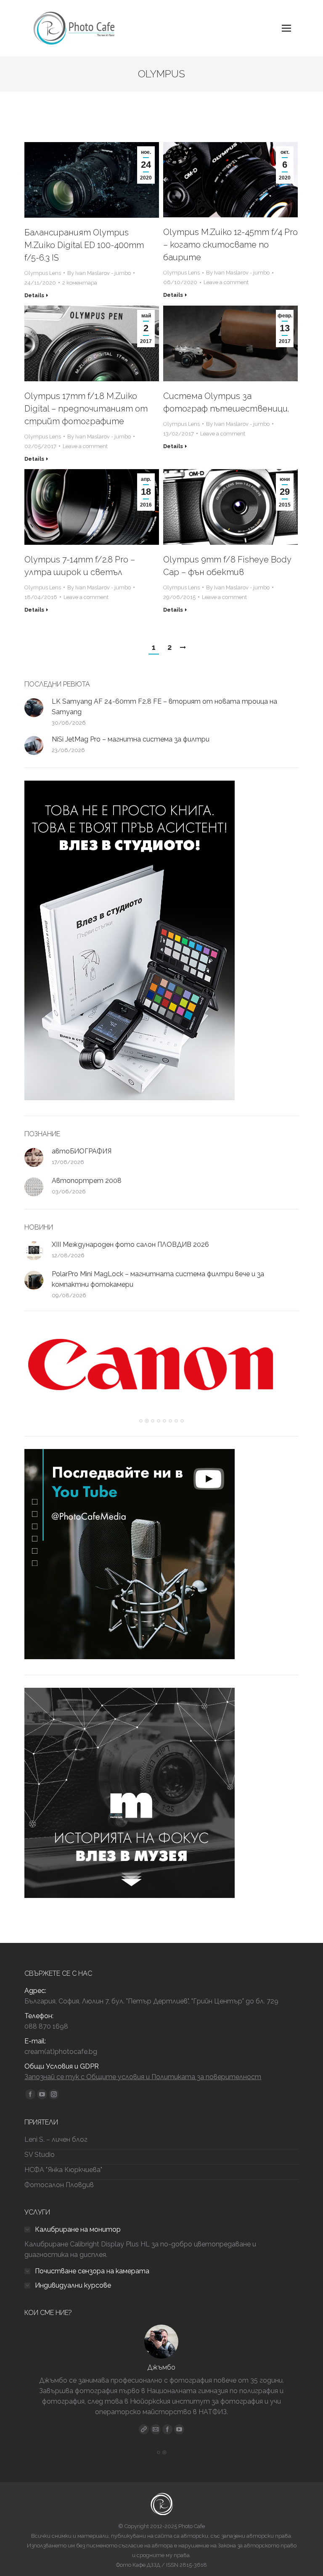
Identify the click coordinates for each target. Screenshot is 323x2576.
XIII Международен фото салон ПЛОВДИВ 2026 (130, 1244)
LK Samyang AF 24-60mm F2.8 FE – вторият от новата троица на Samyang (164, 707)
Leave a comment (226, 282)
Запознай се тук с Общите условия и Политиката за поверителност (143, 2077)
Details (34, 295)
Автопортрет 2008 (87, 1181)
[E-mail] (156, 2429)
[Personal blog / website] (144, 2429)
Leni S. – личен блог (56, 2139)
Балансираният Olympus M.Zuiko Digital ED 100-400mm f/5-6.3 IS (84, 245)
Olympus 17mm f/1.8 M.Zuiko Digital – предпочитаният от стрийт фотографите (86, 409)
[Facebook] (167, 2429)
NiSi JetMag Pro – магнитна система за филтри (131, 739)
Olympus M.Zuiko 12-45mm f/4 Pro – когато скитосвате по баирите (230, 245)
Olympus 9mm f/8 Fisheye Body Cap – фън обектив (227, 566)
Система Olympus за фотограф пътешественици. (226, 402)
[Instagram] (179, 2429)
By (99, 273)
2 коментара (80, 283)
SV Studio (40, 2155)
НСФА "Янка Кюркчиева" (63, 2170)
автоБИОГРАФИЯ (82, 1151)
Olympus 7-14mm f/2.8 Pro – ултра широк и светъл (80, 566)
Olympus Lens (43, 273)
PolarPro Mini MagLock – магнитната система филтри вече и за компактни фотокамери (158, 1279)
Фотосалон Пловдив (59, 2185)
